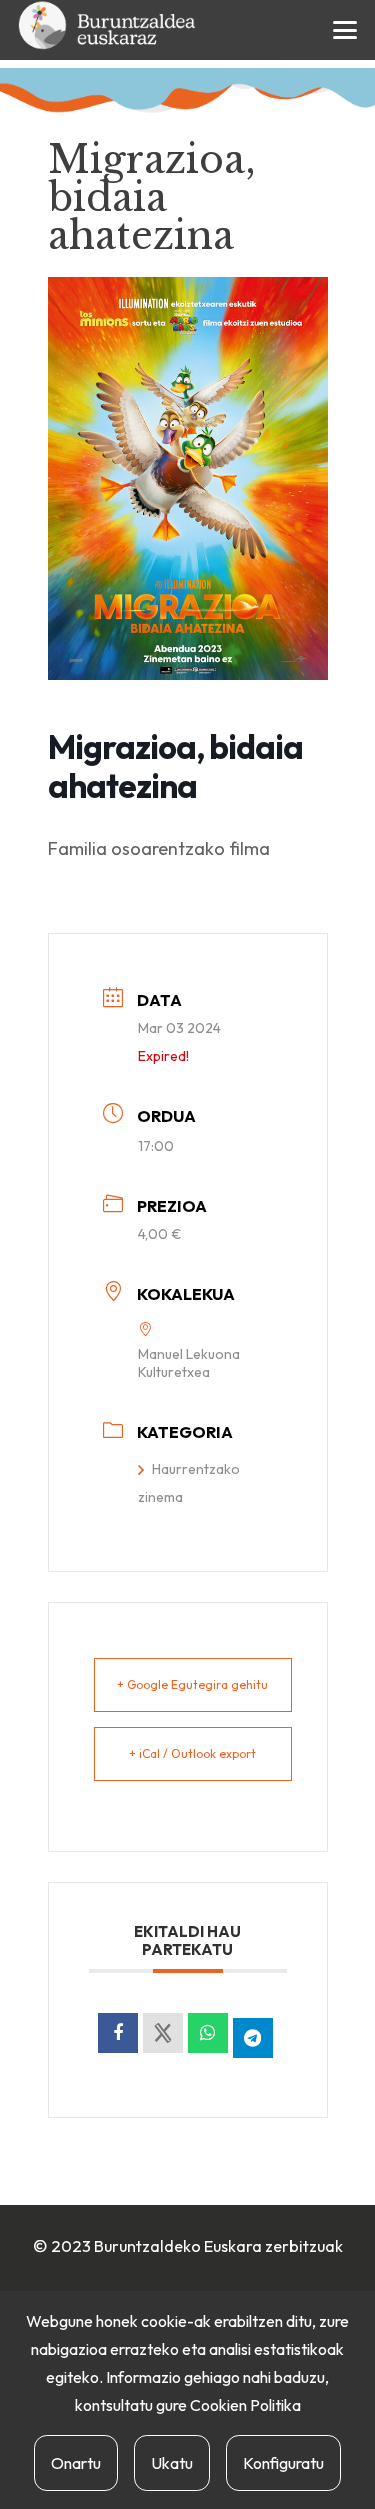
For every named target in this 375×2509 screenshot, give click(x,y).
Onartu (76, 2463)
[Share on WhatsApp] (208, 2033)
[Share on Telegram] (253, 2038)
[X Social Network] (163, 2033)
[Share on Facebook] (118, 2033)
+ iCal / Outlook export (192, 1753)
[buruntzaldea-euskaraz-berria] (108, 30)
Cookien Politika (245, 2405)
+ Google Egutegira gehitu (192, 1684)
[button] (345, 30)
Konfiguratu (283, 2463)
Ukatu (172, 2463)
